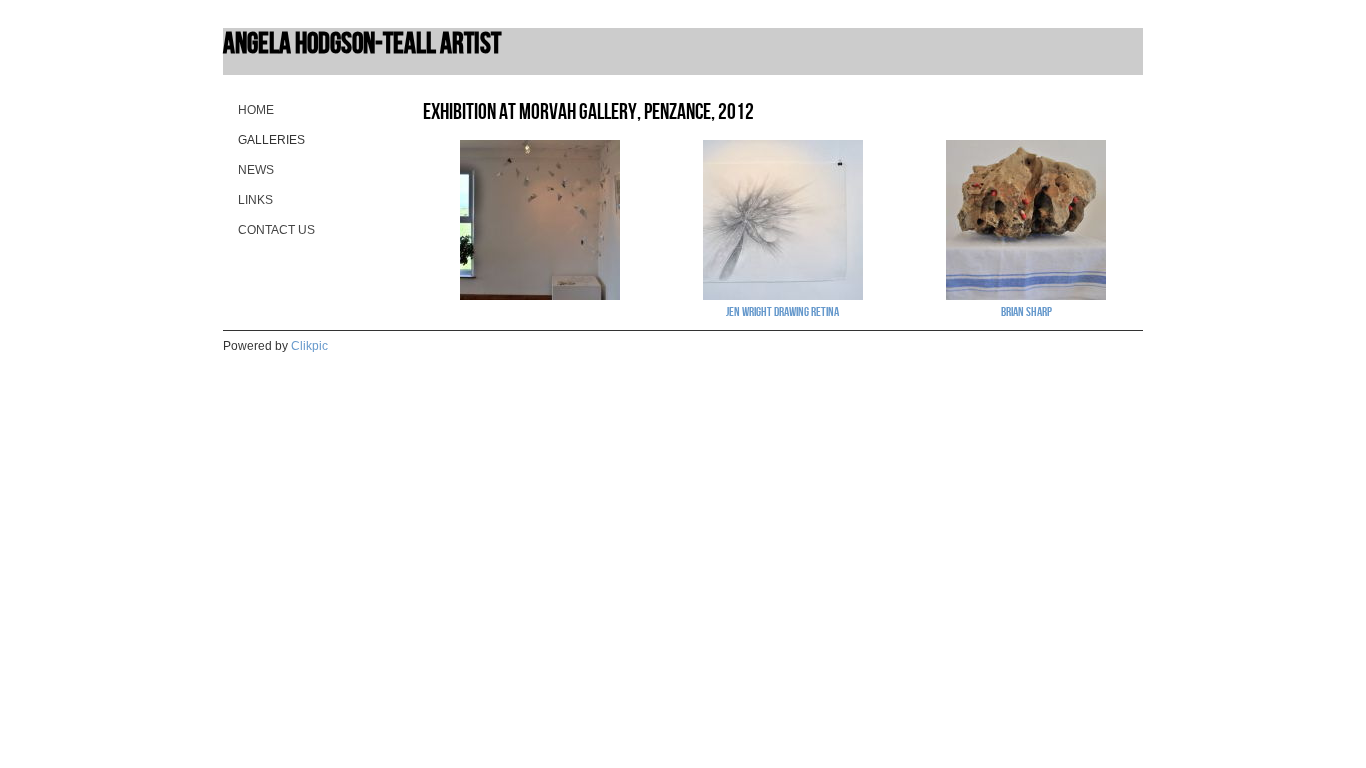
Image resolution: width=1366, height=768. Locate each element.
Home (256, 110)
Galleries (271, 140)
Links (255, 200)
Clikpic (309, 346)
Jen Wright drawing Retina (782, 311)
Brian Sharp (1026, 311)
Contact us (276, 230)
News (256, 170)
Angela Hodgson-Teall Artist (362, 42)
